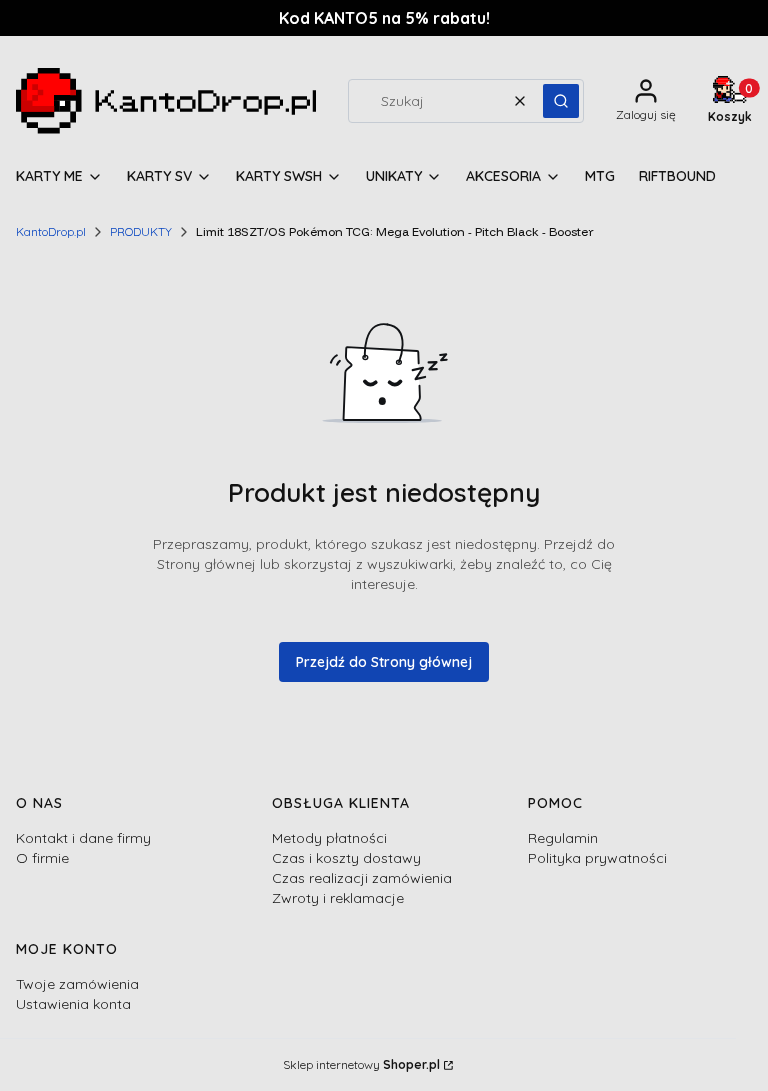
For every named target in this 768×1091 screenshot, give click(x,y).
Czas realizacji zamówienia (362, 878)
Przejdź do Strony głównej (384, 662)
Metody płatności (329, 838)
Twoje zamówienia (77, 984)
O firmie (42, 858)
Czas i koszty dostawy (346, 858)
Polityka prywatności (597, 858)
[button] (561, 101)
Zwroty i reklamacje (338, 898)
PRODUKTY (141, 231)
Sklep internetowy (361, 1064)
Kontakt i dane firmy (83, 838)
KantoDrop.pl (51, 231)
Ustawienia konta (73, 1004)
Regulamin (563, 838)
